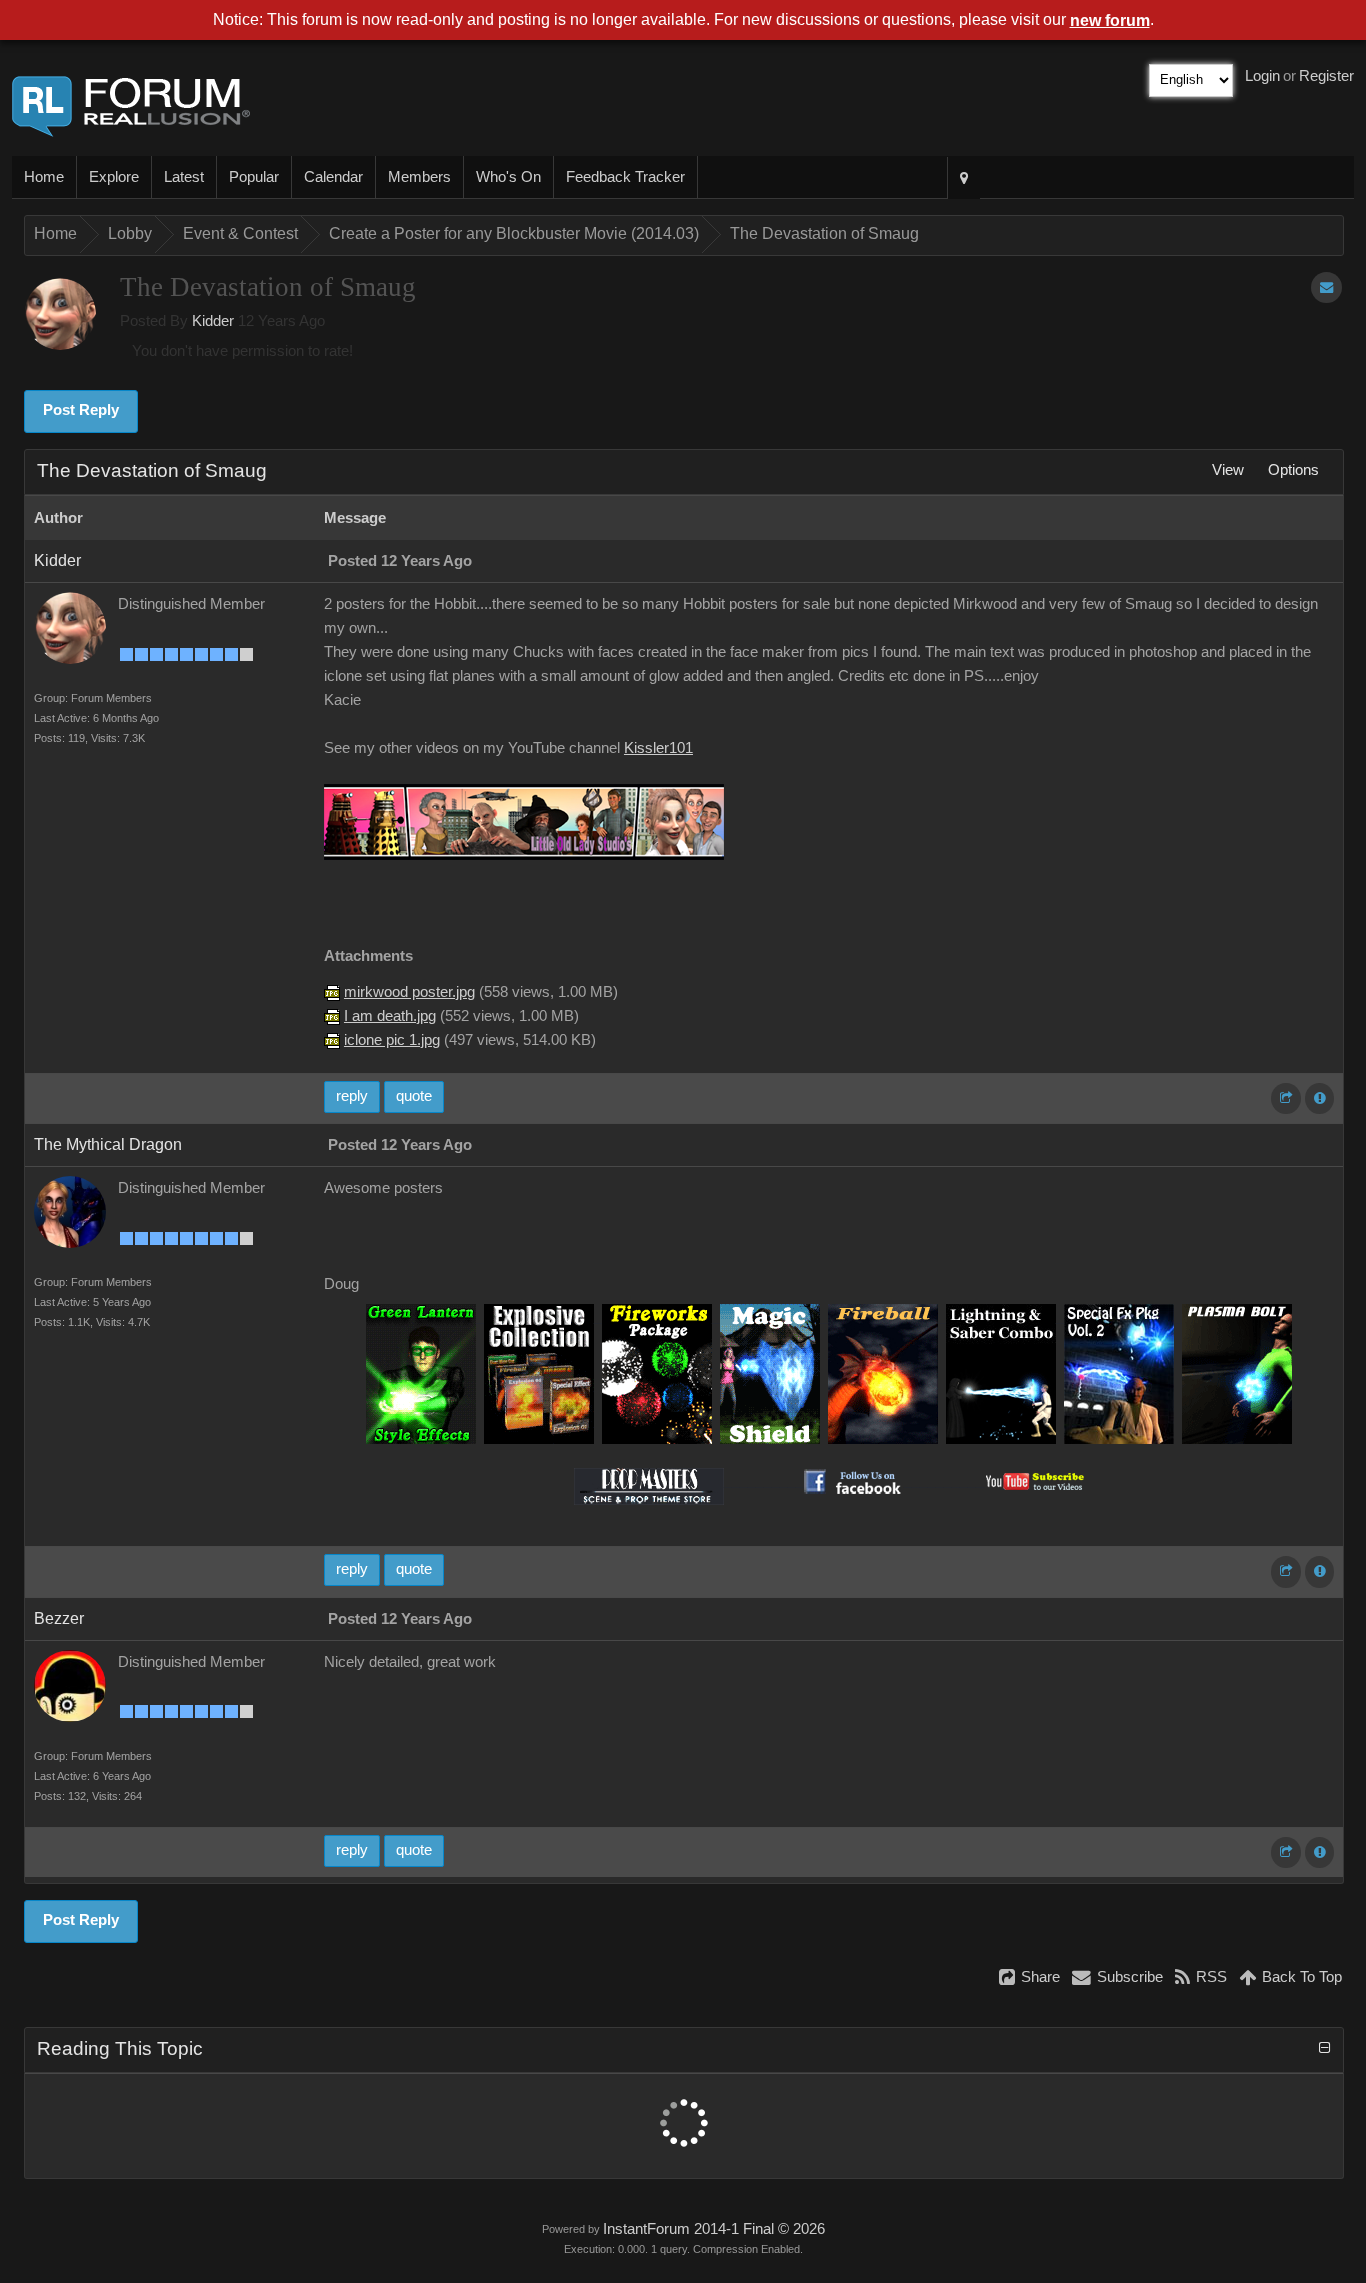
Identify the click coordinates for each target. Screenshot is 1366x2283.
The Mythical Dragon (108, 1144)
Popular (254, 177)
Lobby (130, 233)
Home (44, 177)
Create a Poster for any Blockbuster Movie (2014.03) (514, 233)
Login (1262, 76)
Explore (114, 177)
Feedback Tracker (625, 177)
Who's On (508, 177)
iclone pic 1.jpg (392, 1040)
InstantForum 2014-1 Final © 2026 (714, 2229)
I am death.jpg (390, 1016)
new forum (1110, 20)
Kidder (213, 321)
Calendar (333, 177)
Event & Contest (240, 233)
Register (1326, 76)
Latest (184, 177)
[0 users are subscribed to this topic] (1326, 287)
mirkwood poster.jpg (409, 992)
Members (419, 177)
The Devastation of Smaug (824, 233)
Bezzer (59, 1618)
